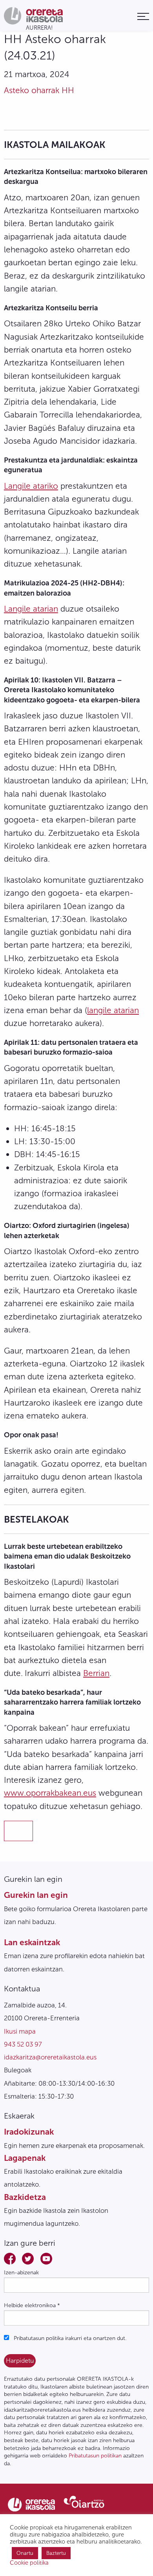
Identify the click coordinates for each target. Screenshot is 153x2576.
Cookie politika (29, 2563)
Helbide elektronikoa (32, 2305)
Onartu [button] (25, 2553)
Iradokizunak (29, 2132)
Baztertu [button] (56, 2553)
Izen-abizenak (21, 2273)
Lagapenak (25, 2158)
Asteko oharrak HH (39, 90)
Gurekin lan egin (36, 1895)
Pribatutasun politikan (95, 2456)
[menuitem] (143, 16)
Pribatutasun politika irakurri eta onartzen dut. (69, 2338)
